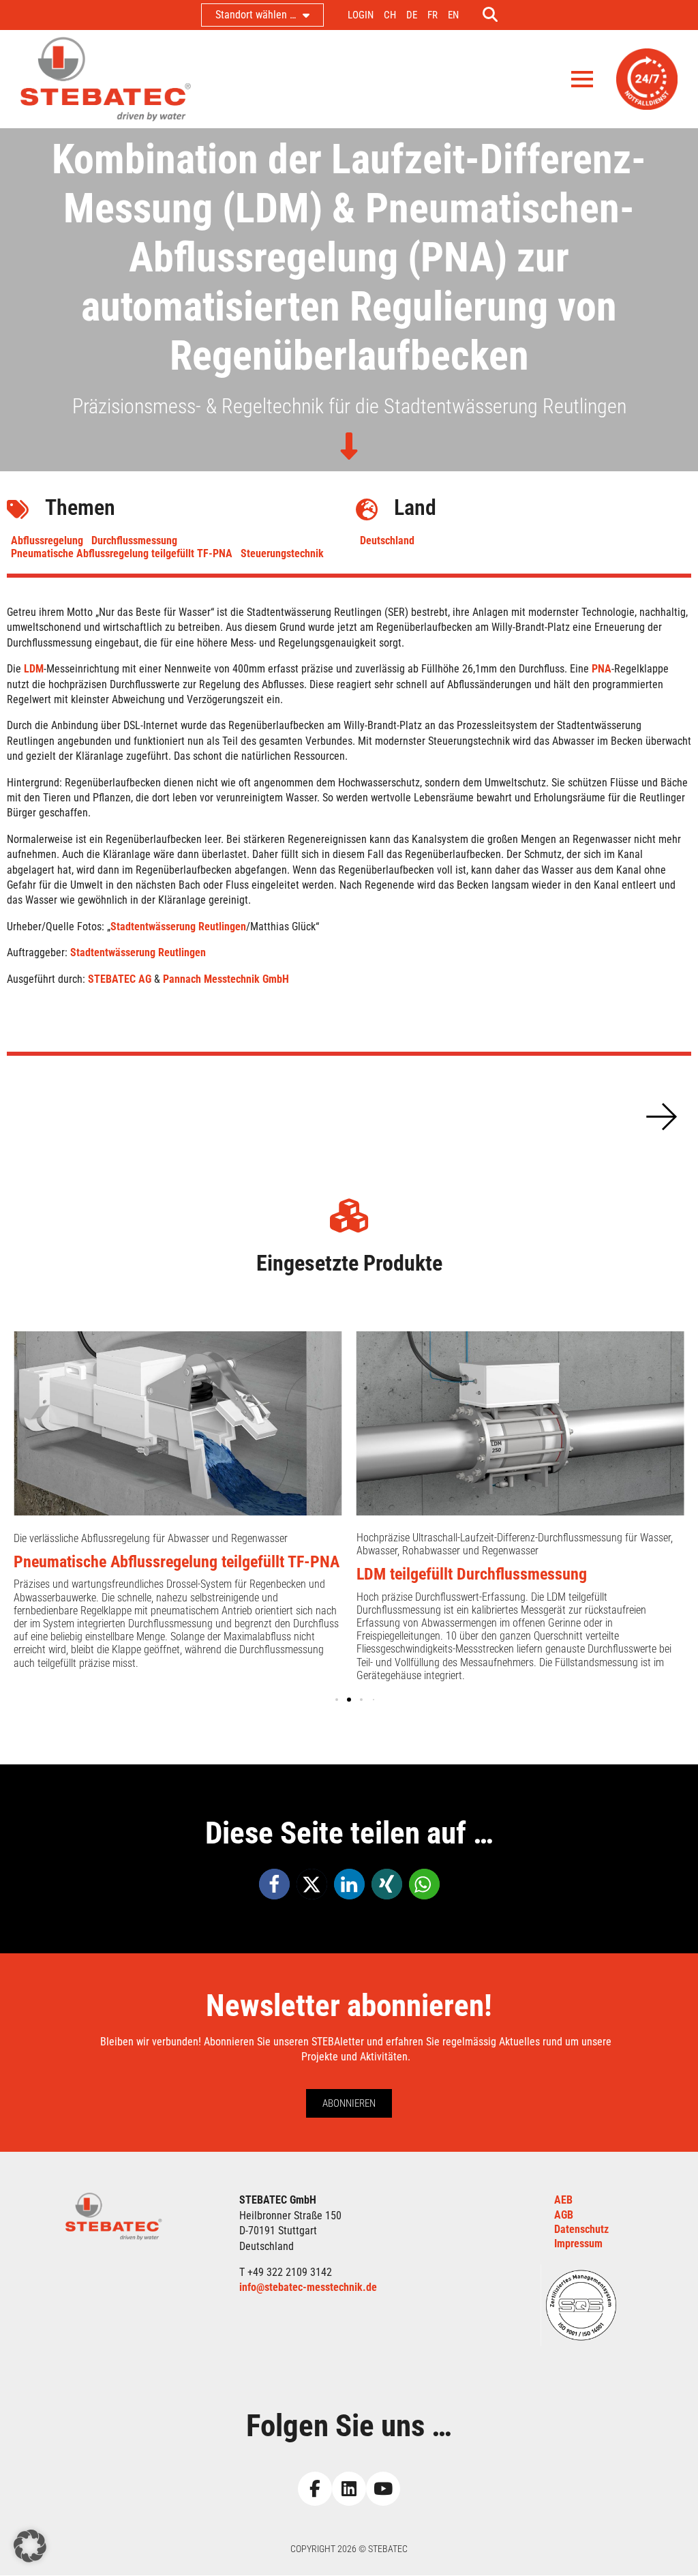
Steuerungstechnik (282, 553)
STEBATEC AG (120, 979)
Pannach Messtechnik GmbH (227, 979)
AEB (563, 2200)
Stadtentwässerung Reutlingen (178, 927)
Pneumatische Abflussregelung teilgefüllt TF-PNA (122, 553)
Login (361, 15)
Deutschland (387, 541)
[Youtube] (383, 2489)
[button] (661, 1116)
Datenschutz (581, 2229)
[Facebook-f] (315, 2489)
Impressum (578, 2244)
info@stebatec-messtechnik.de (308, 2287)
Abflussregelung (47, 541)
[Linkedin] (349, 2489)
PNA (602, 669)
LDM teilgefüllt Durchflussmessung (472, 1574)
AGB (564, 2215)
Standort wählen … (256, 15)
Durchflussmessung (134, 541)
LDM (34, 669)
